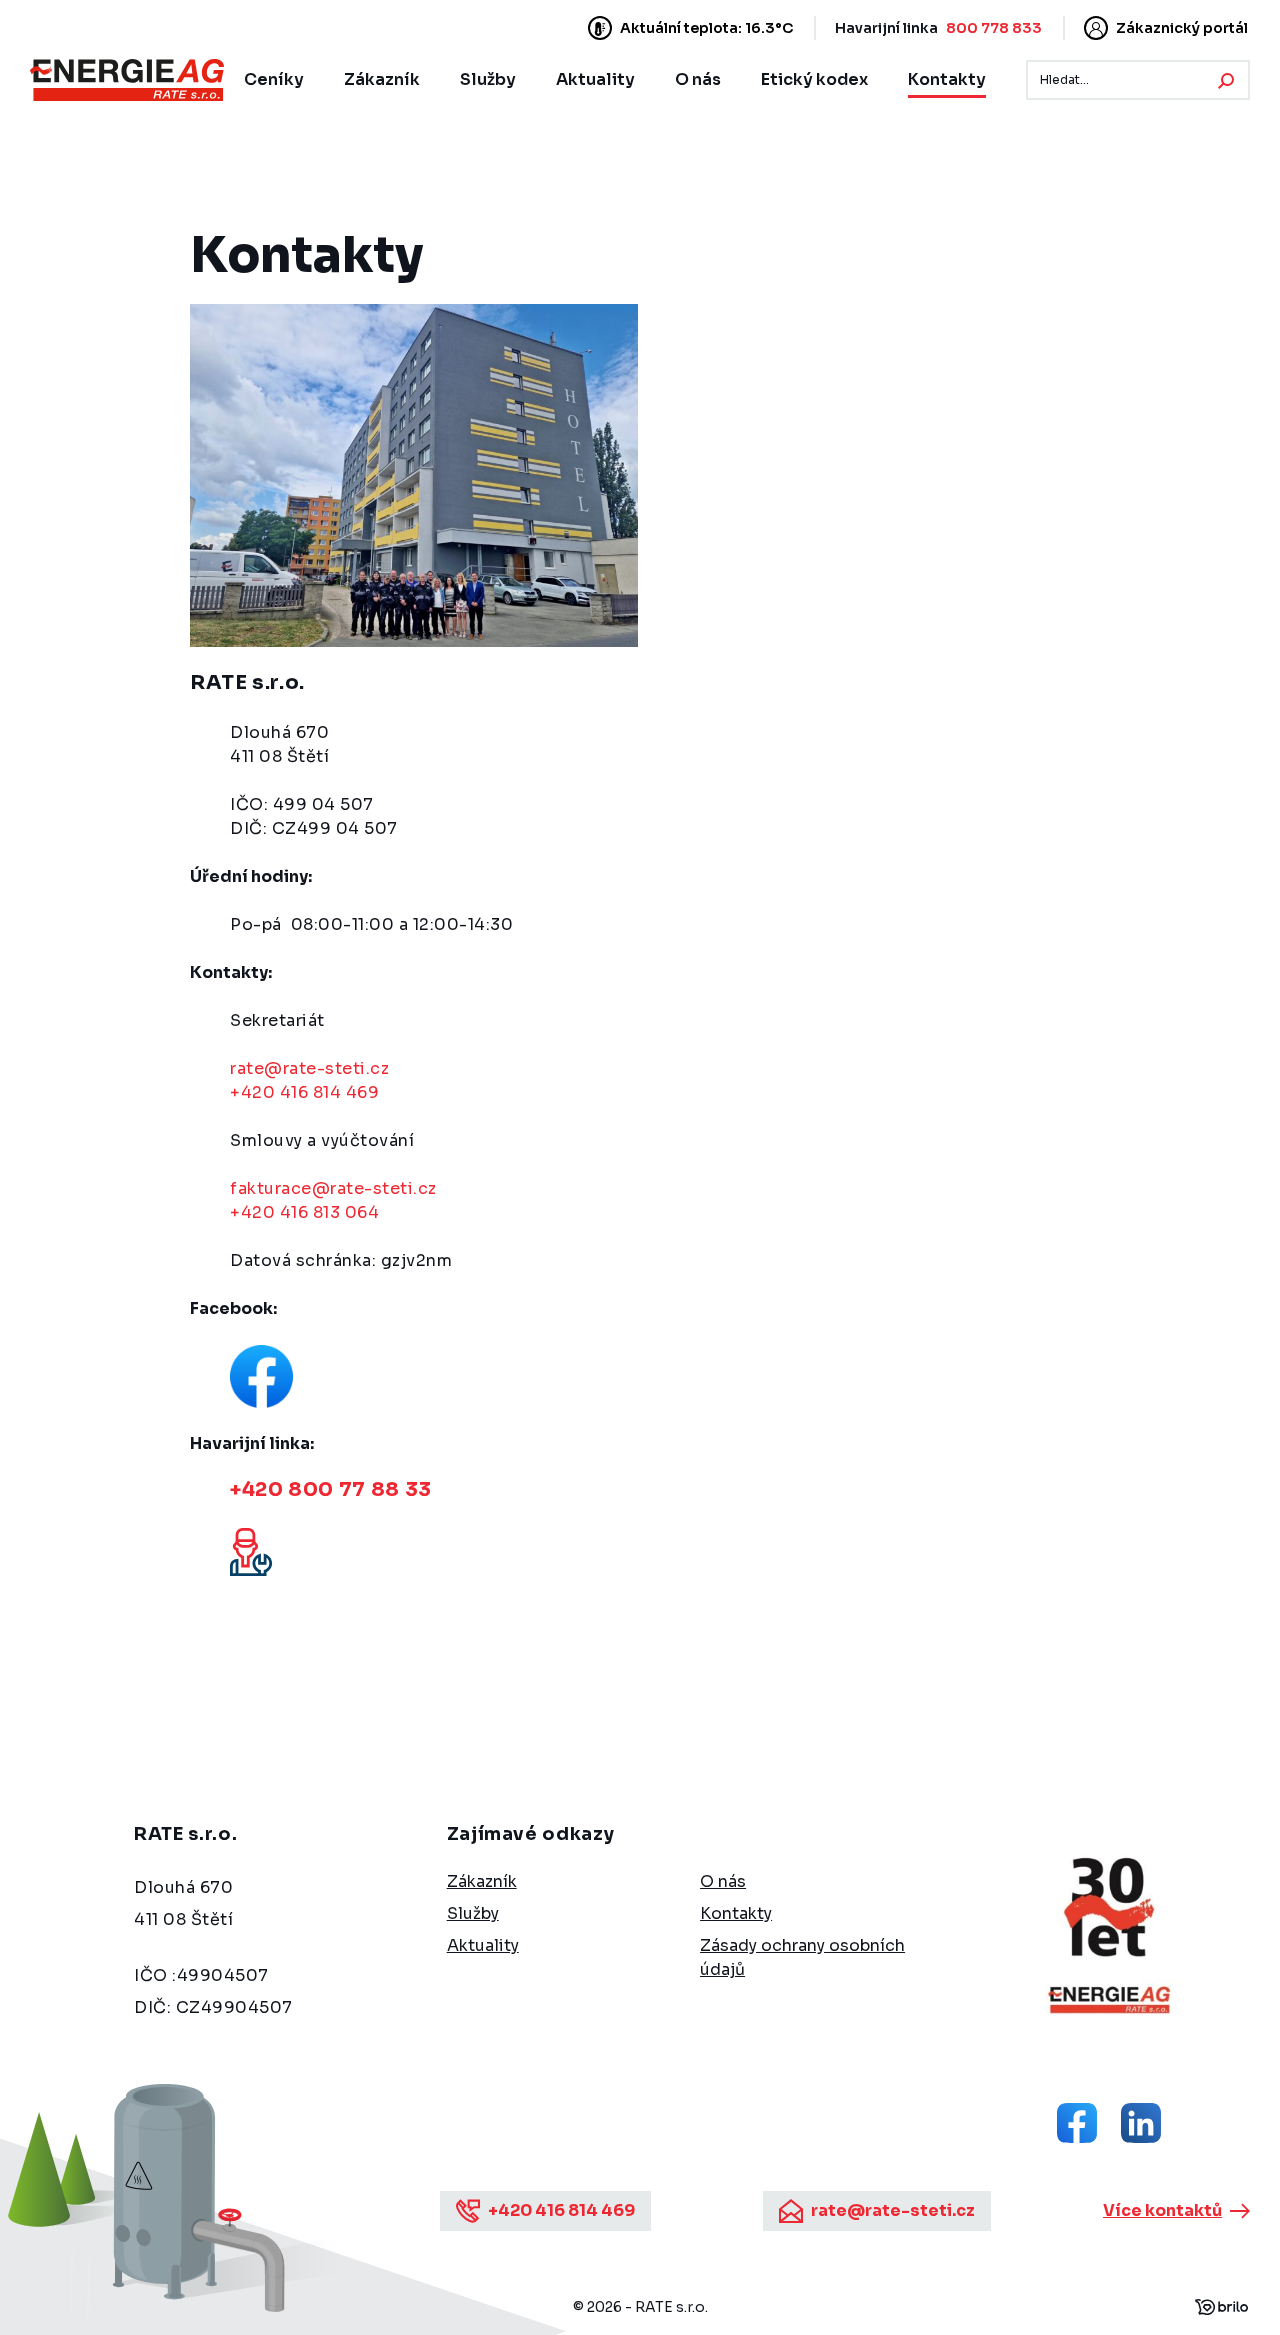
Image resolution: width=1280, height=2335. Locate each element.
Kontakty (947, 79)
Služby (488, 79)
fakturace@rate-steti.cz (333, 1188)
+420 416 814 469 (304, 1092)
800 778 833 (994, 28)
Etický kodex (814, 79)
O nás (698, 79)
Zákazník (382, 79)
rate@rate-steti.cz (309, 1068)
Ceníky (274, 79)
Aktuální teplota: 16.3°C (706, 28)
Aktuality (595, 79)
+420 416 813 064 (304, 1212)
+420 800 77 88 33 (331, 1489)
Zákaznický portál (1182, 28)
